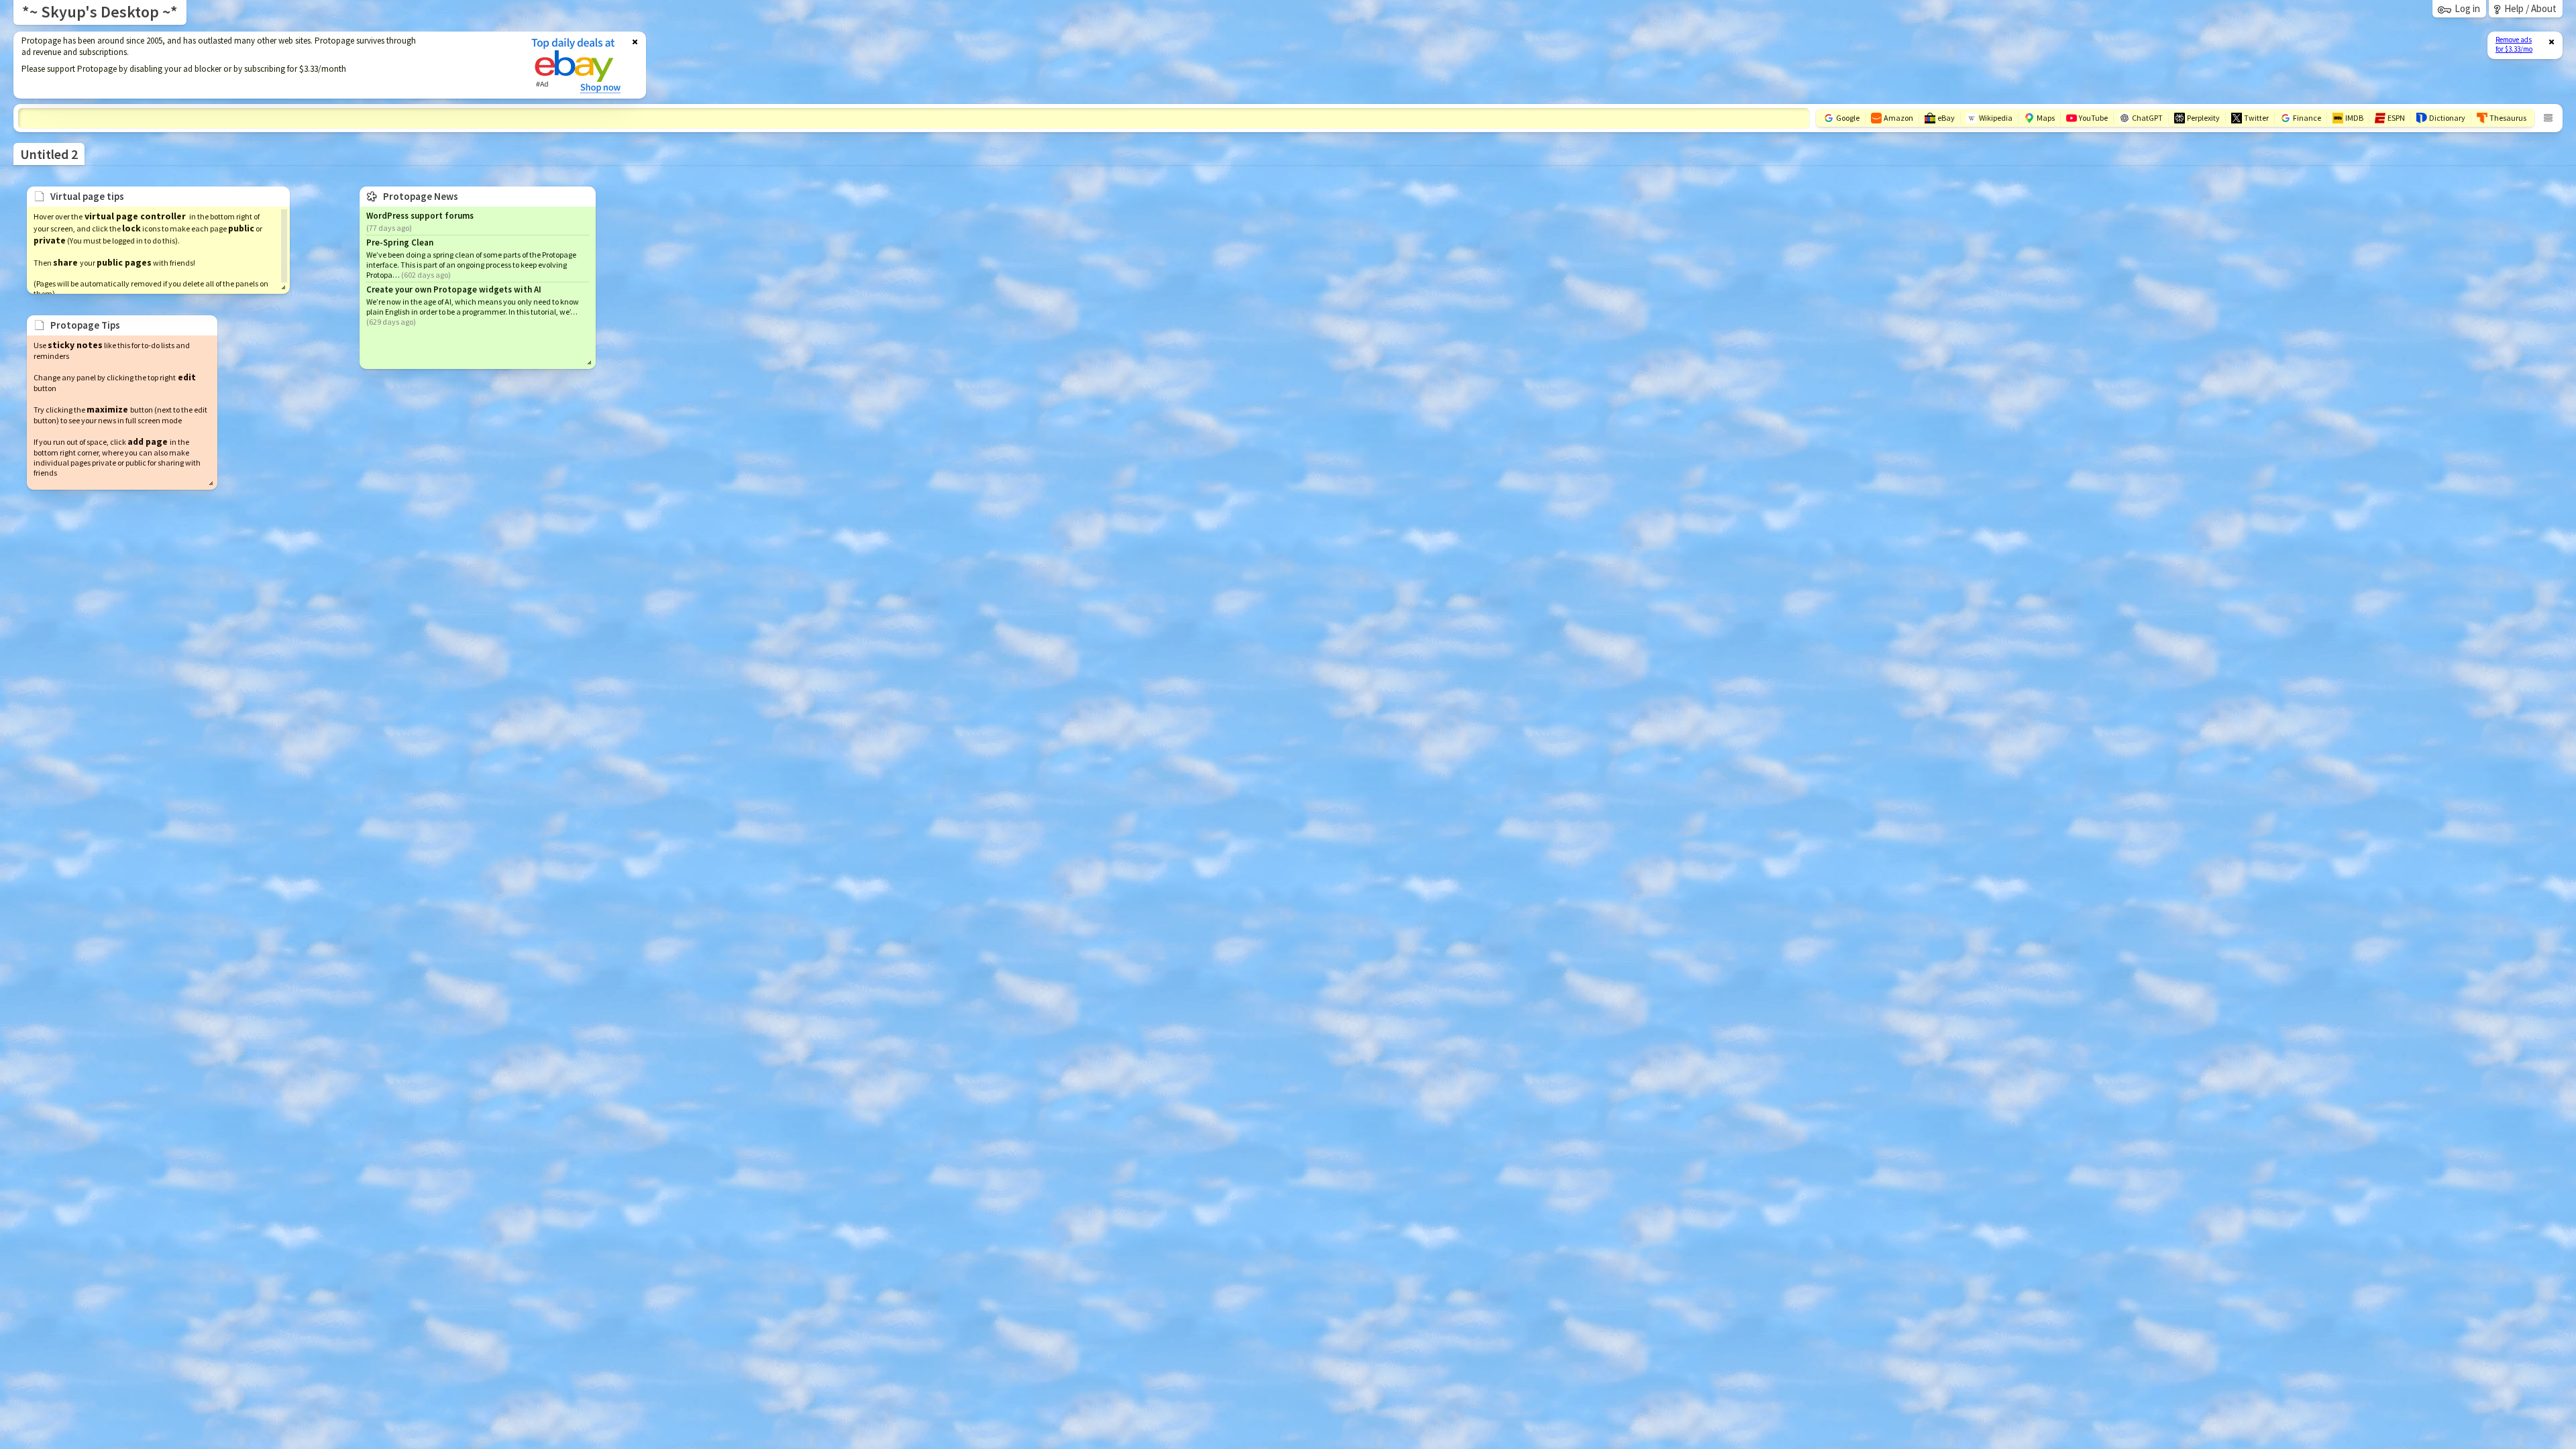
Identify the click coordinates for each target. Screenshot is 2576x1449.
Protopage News (421, 196)
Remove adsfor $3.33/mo (2514, 44)
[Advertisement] (264, 65)
